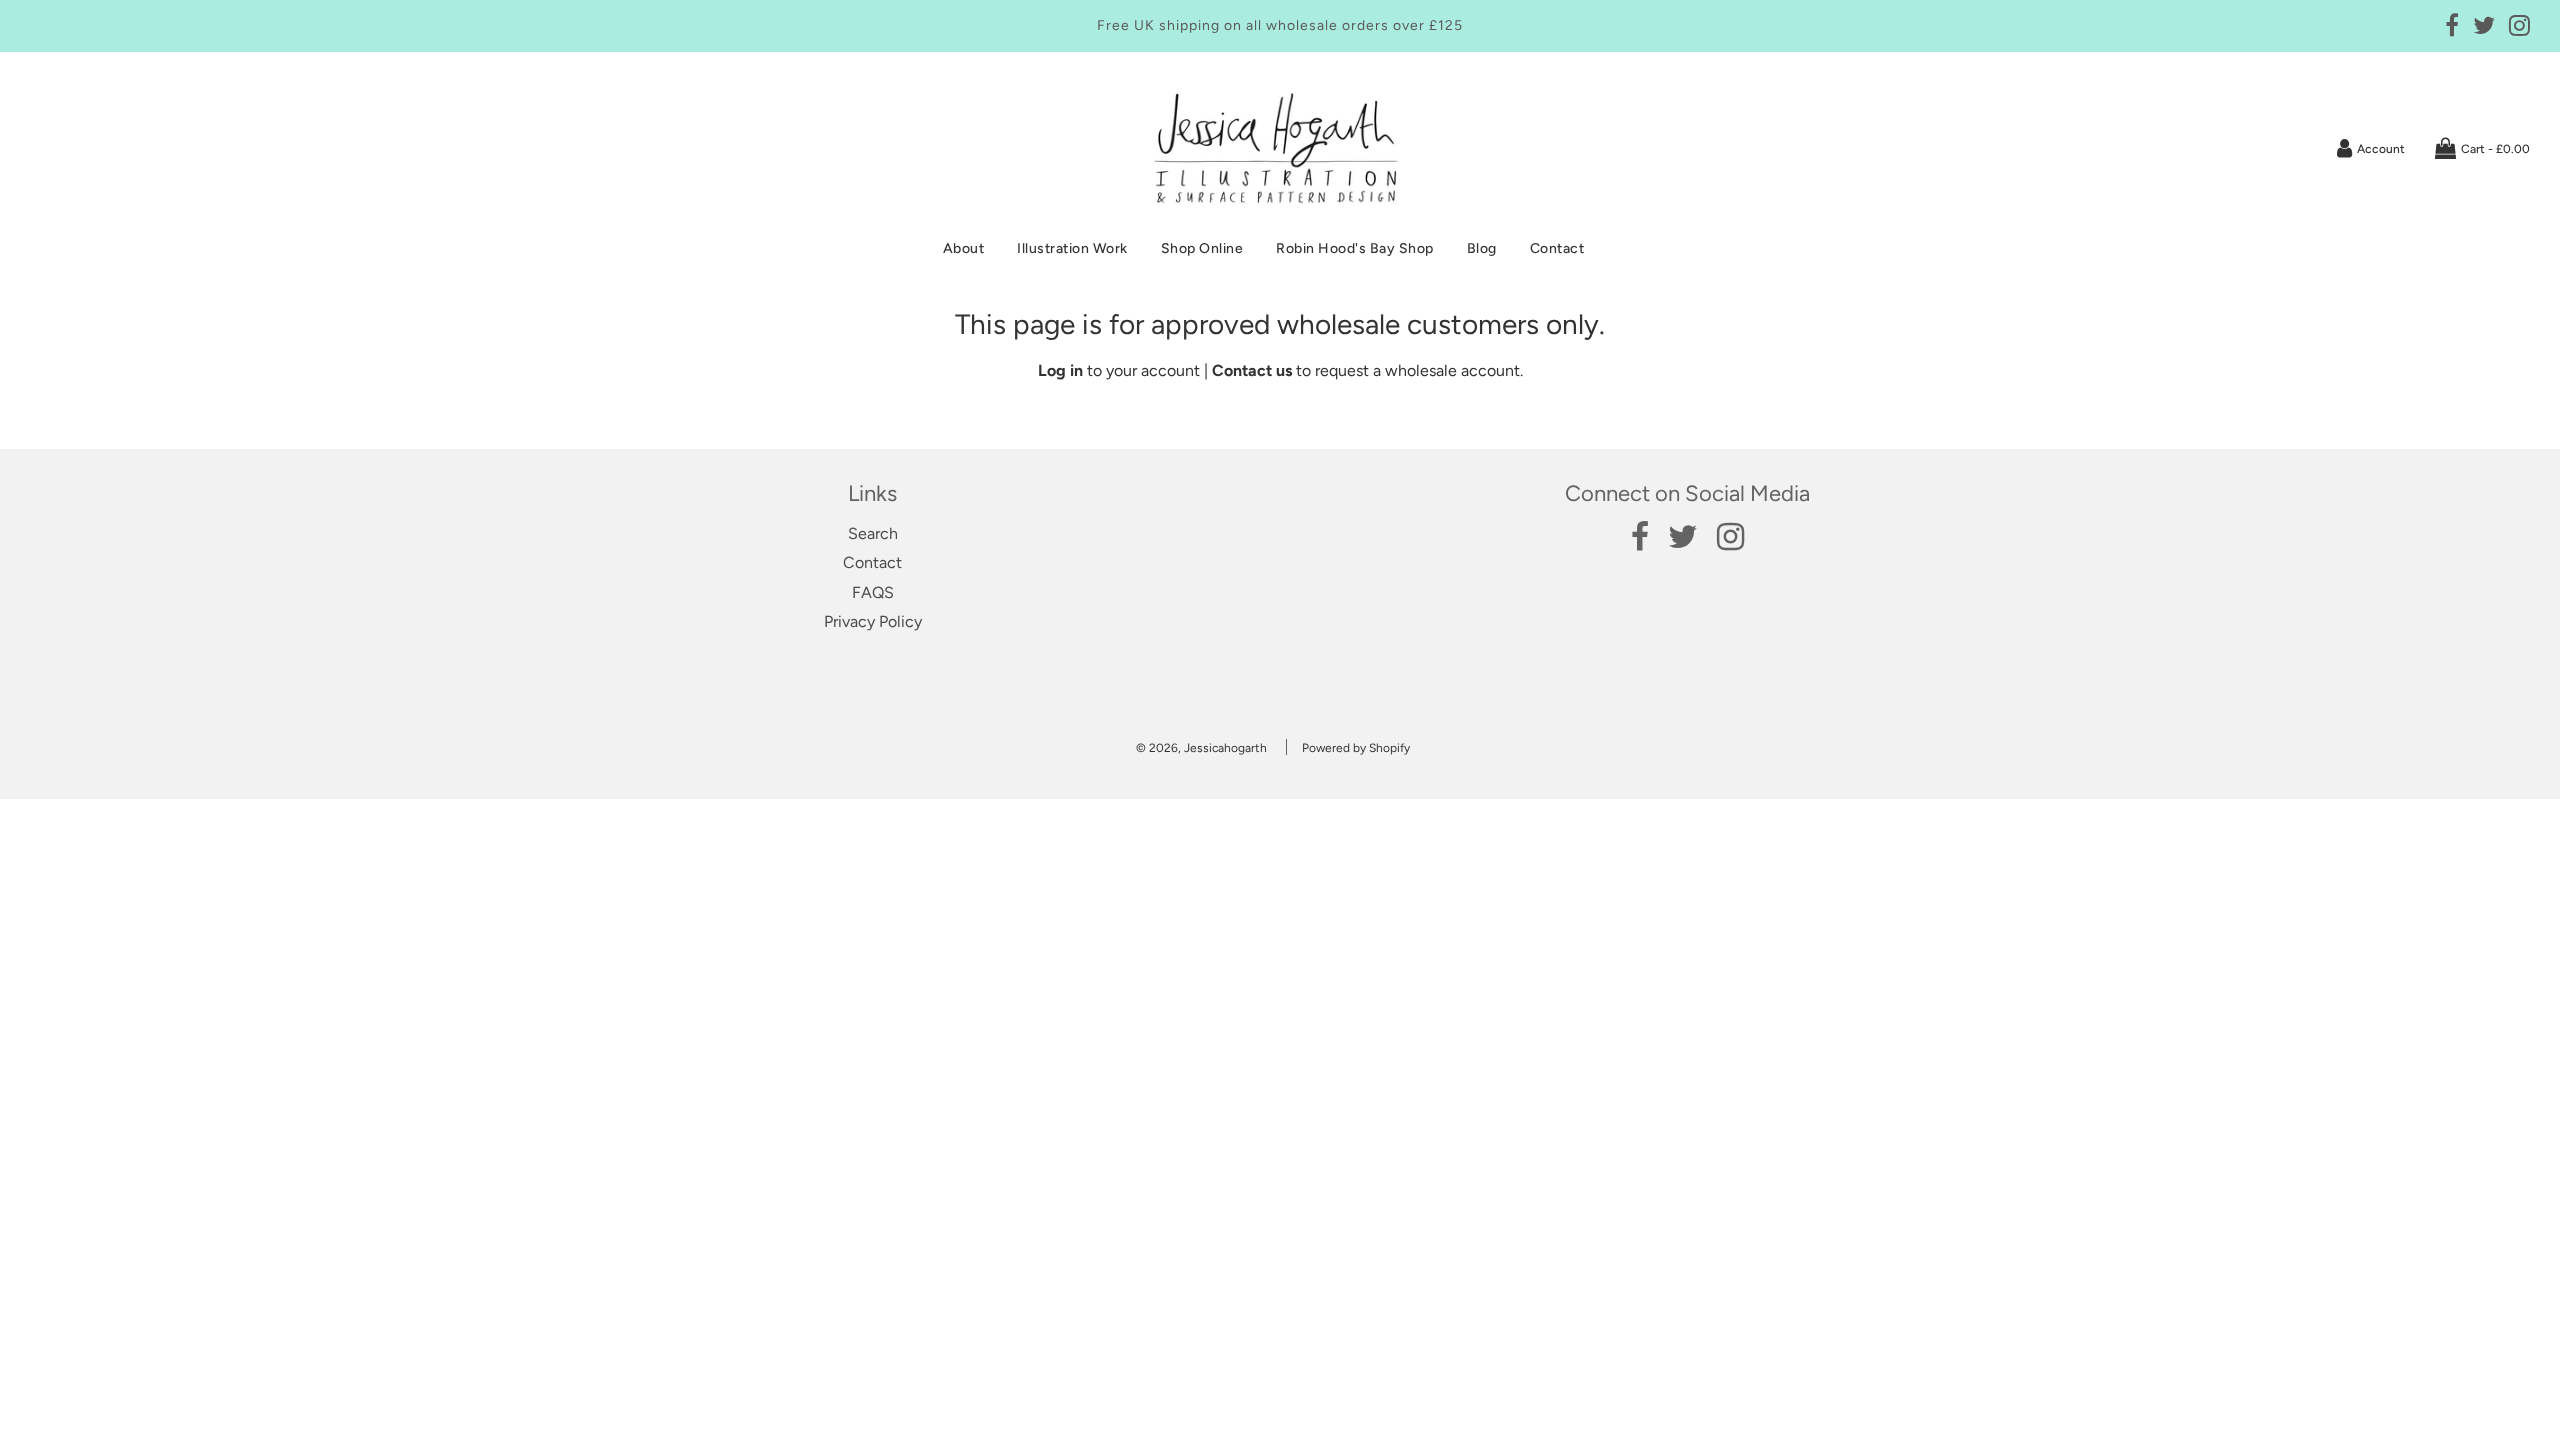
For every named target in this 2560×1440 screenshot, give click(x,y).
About (964, 248)
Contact (1557, 248)
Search (873, 533)
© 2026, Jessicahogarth (1201, 748)
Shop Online (1202, 248)
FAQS (873, 592)
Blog (1482, 248)
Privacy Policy (873, 621)
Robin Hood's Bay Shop (1355, 248)
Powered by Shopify (1356, 748)
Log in (1060, 370)
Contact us (1252, 370)
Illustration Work (1072, 248)
